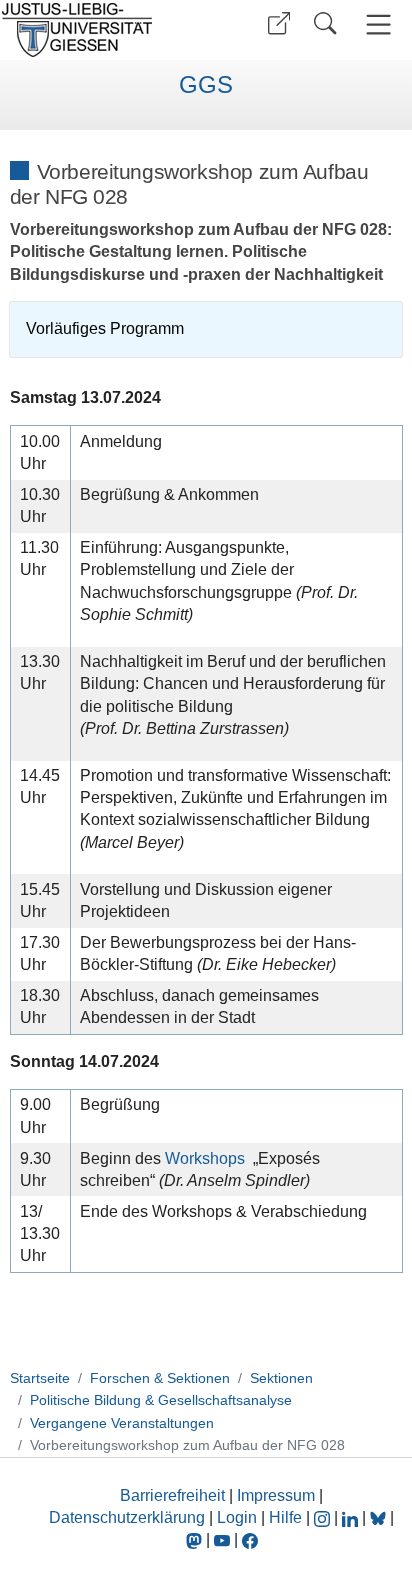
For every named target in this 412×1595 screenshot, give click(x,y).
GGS (206, 85)
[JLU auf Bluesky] (380, 1517)
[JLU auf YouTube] (222, 1539)
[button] (279, 23)
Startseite (40, 1378)
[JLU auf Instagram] (324, 1517)
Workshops (205, 1158)
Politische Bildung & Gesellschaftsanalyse (161, 1400)
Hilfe (285, 1517)
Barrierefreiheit (172, 1495)
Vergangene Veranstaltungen (122, 1423)
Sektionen (281, 1378)
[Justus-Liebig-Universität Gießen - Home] (100, 30)
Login (239, 1517)
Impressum (276, 1495)
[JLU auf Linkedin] (352, 1517)
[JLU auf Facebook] (250, 1539)
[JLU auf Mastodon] (196, 1539)
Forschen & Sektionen (160, 1378)
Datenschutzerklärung (127, 1517)
